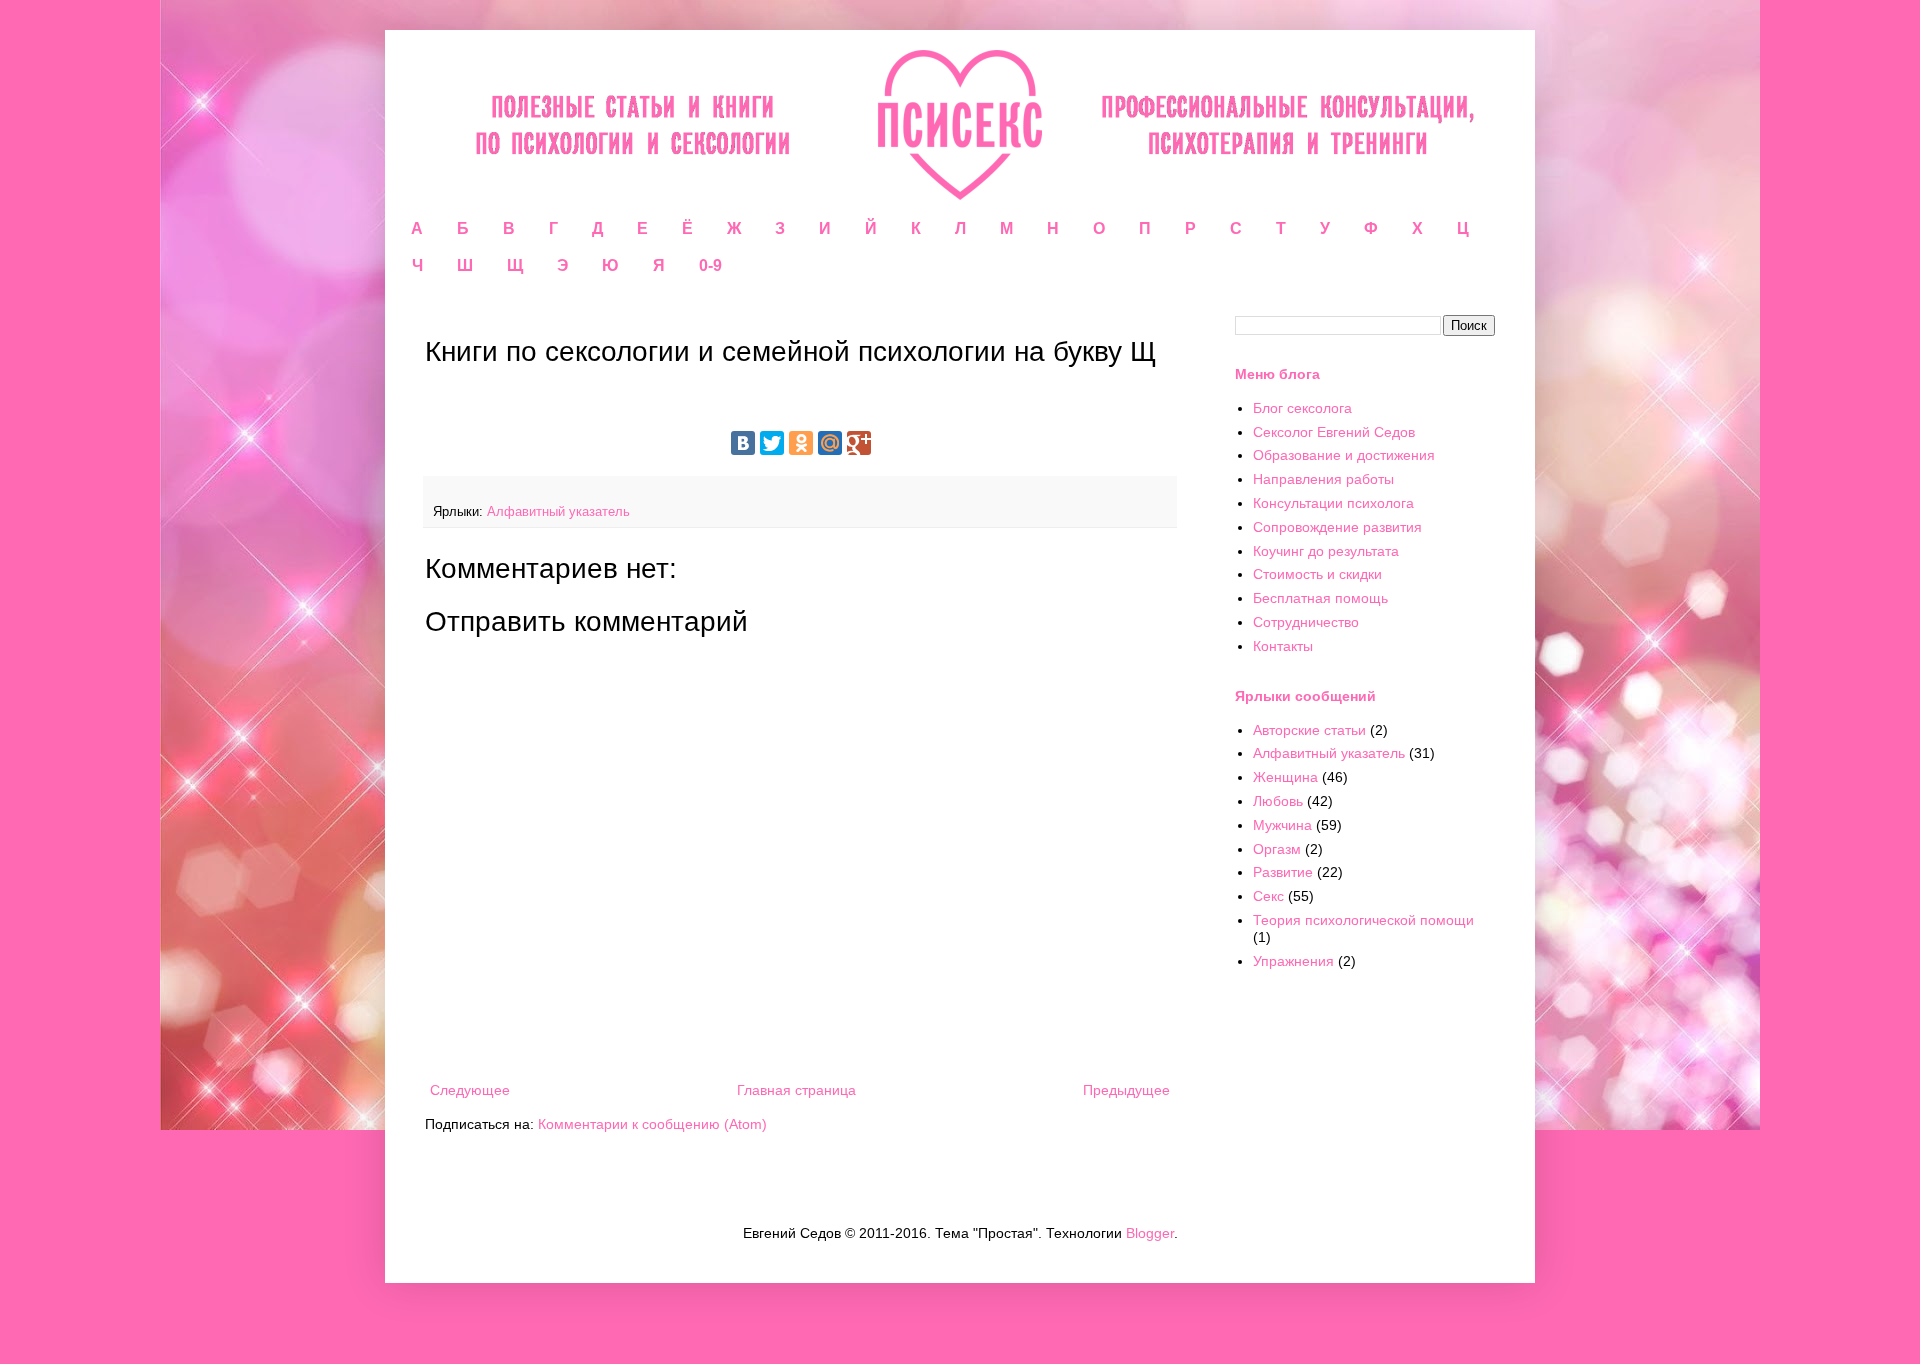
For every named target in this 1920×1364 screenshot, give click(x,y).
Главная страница (796, 1090)
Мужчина (1282, 825)
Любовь (1278, 801)
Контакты (1283, 646)
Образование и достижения (1344, 455)
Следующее (470, 1090)
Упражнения (1293, 961)
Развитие (1283, 872)
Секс (1268, 896)
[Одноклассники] (801, 443)
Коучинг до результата (1326, 551)
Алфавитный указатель (558, 512)
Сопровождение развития (1337, 527)
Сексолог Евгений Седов (1334, 432)
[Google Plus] (859, 443)
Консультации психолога (1333, 503)
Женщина (1285, 777)
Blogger (1150, 1233)
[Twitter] (772, 443)
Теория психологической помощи (1363, 920)
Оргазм (1277, 849)
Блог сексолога (1302, 408)
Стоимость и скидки (1317, 574)
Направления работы (1323, 479)
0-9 (710, 265)
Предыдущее (1126, 1090)
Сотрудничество (1306, 622)
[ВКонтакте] (743, 443)
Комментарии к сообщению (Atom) (652, 1124)
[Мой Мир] (830, 443)
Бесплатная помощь (1320, 598)
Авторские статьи (1309, 730)
